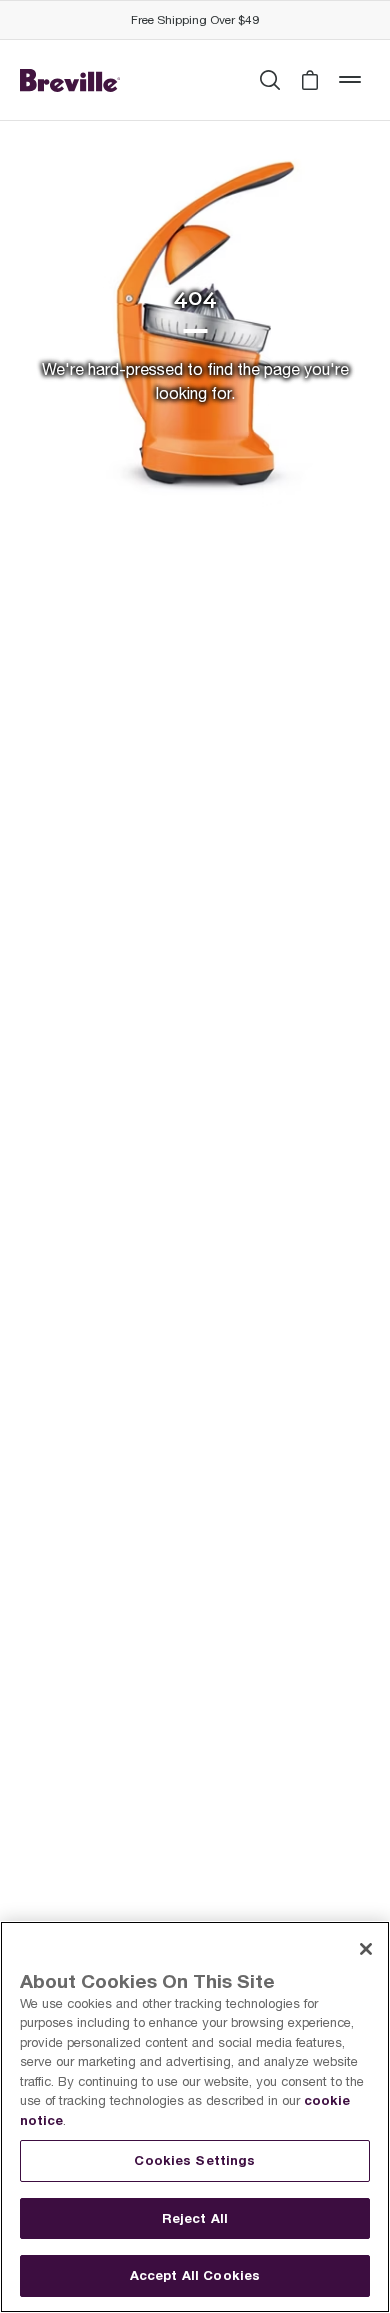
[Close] (366, 1949)
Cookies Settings (194, 2160)
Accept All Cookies (195, 2275)
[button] (310, 80)
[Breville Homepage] (70, 80)
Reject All (195, 2218)
